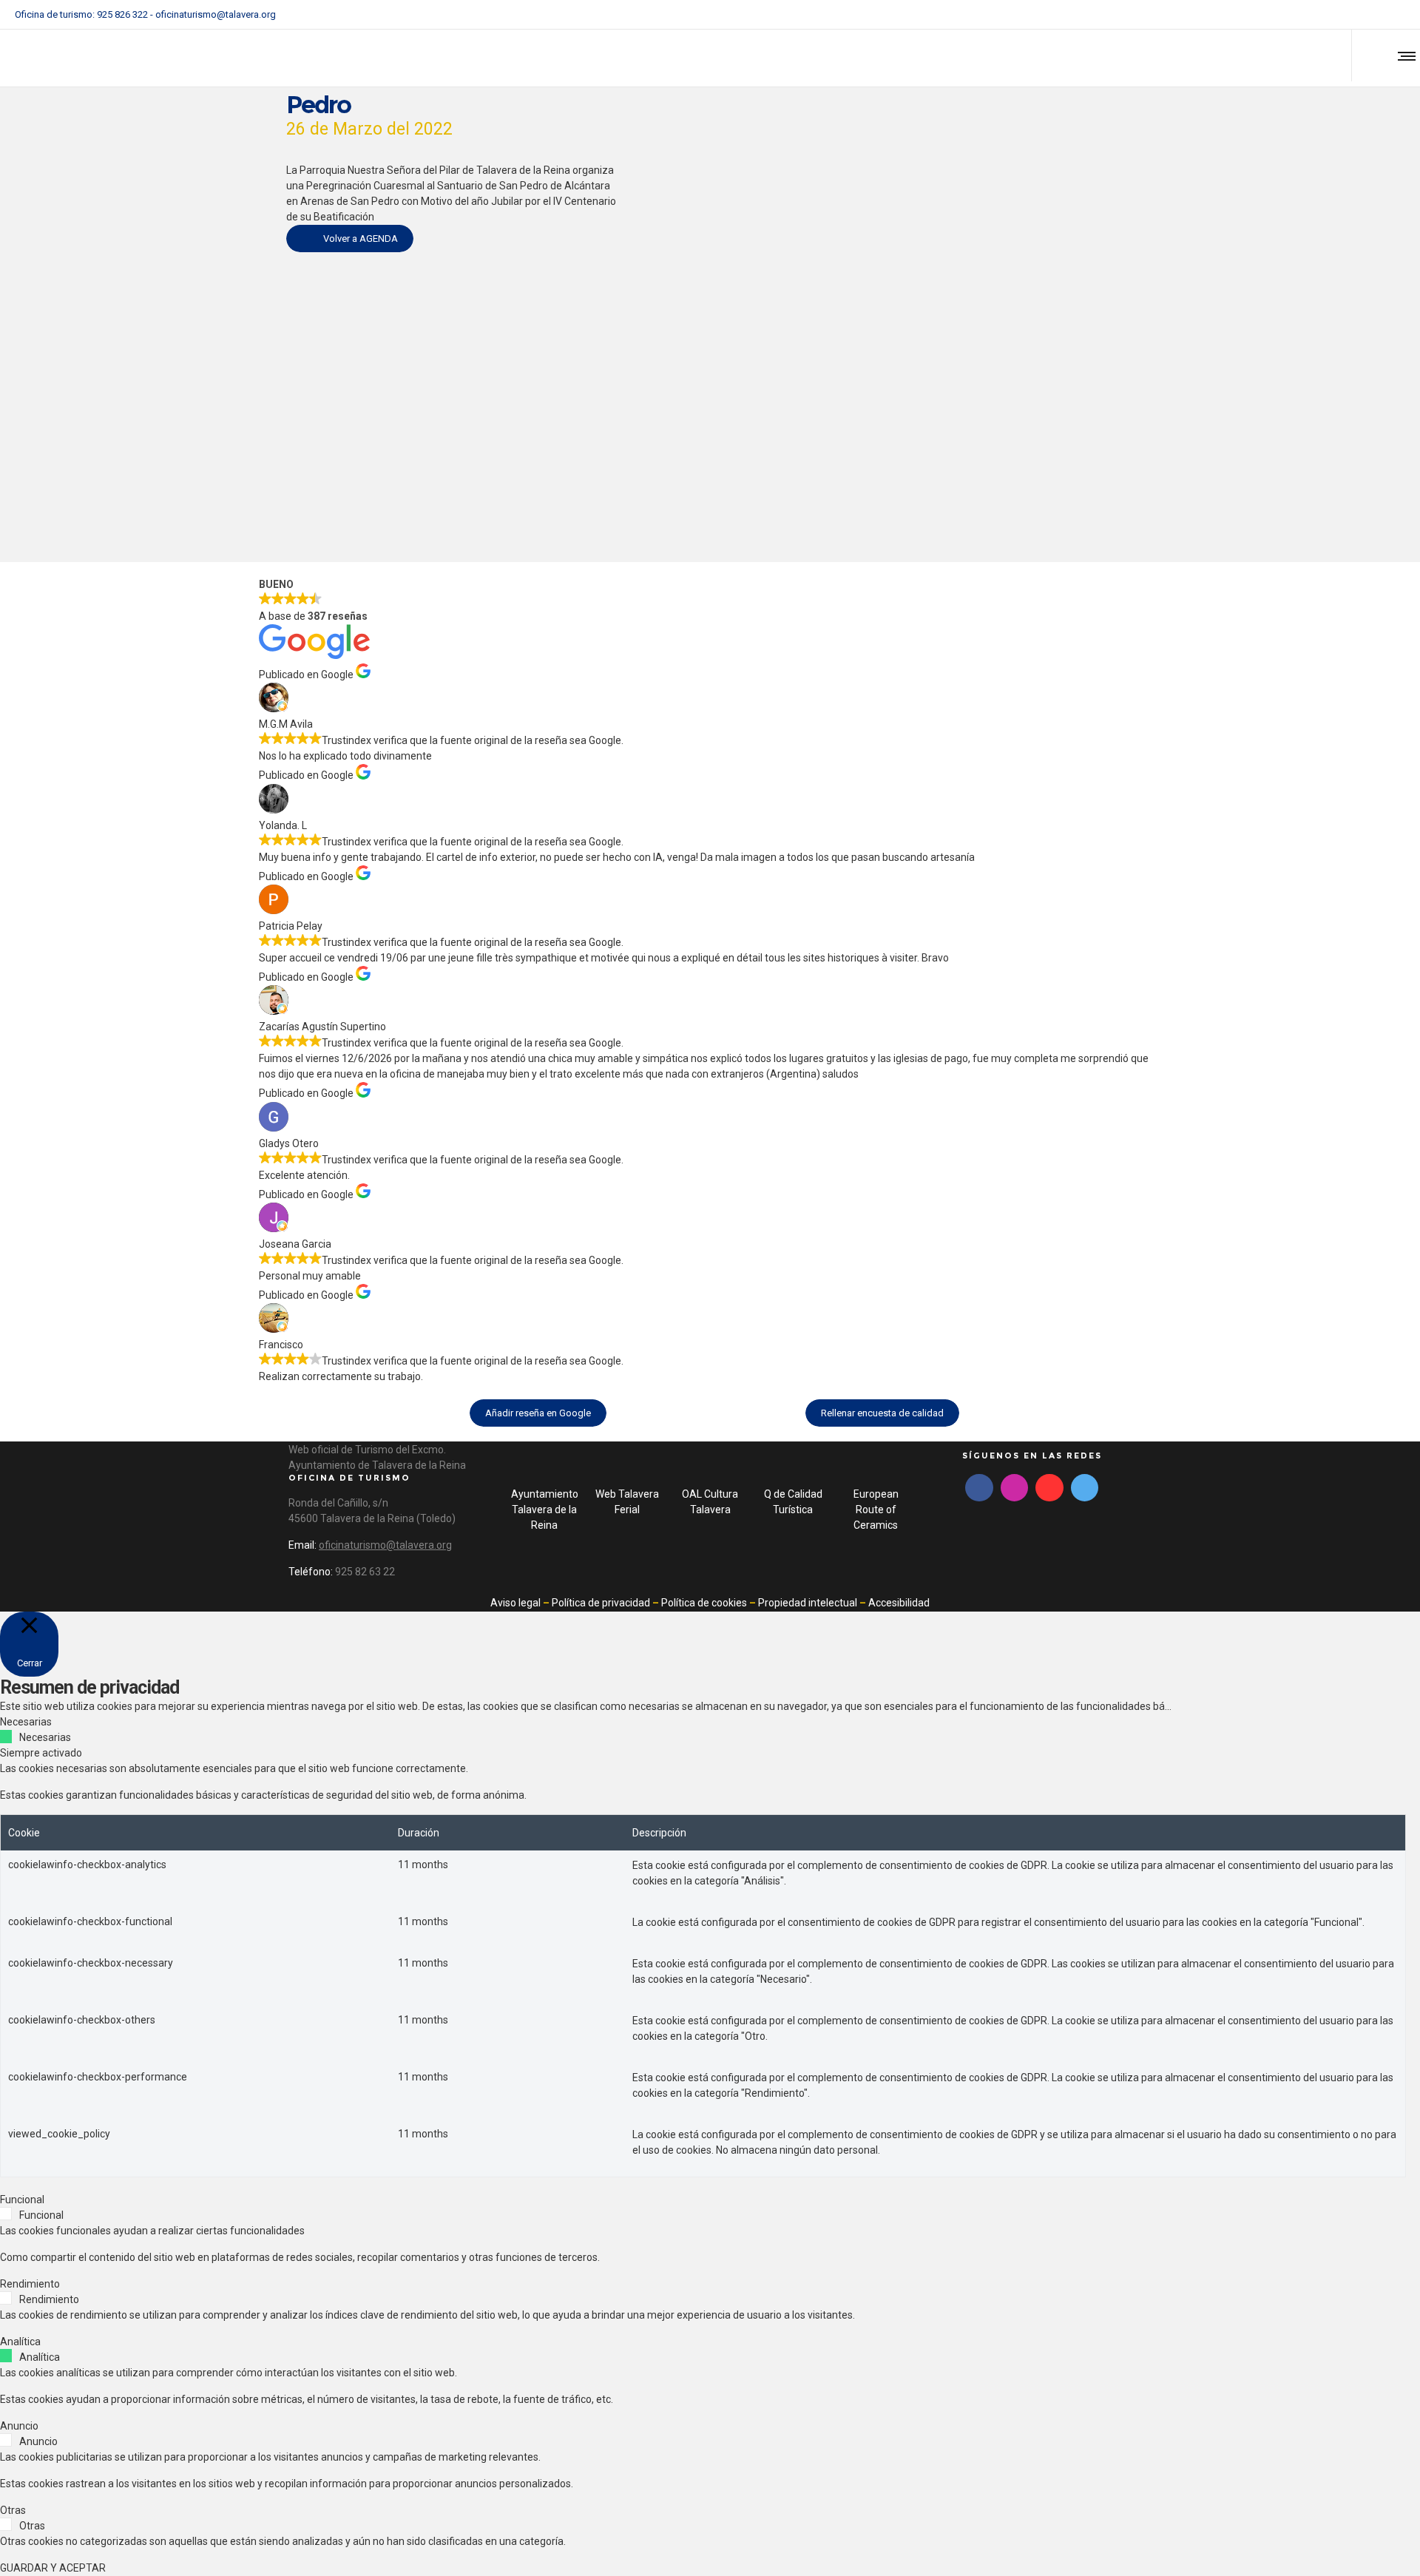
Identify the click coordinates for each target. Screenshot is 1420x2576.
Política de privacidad (601, 1603)
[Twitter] (1382, 15)
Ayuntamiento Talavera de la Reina (545, 1510)
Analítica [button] (20, 2342)
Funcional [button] (22, 2200)
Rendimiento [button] (30, 2284)
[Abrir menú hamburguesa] (1404, 55)
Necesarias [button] (26, 1722)
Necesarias (45, 1737)
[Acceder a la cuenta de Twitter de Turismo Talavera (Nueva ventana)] (1085, 1488)
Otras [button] (13, 2510)
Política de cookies (704, 1603)
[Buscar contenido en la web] (1371, 55)
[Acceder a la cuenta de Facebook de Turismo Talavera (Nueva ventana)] (1343, 15)
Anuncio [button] (19, 2426)
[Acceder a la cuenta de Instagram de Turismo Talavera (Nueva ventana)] (1362, 15)
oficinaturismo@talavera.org (216, 14)
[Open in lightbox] (895, 281)
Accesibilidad (899, 1603)
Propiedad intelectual (808, 1603)
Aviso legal (515, 1603)
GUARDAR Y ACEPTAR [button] (53, 2568)
